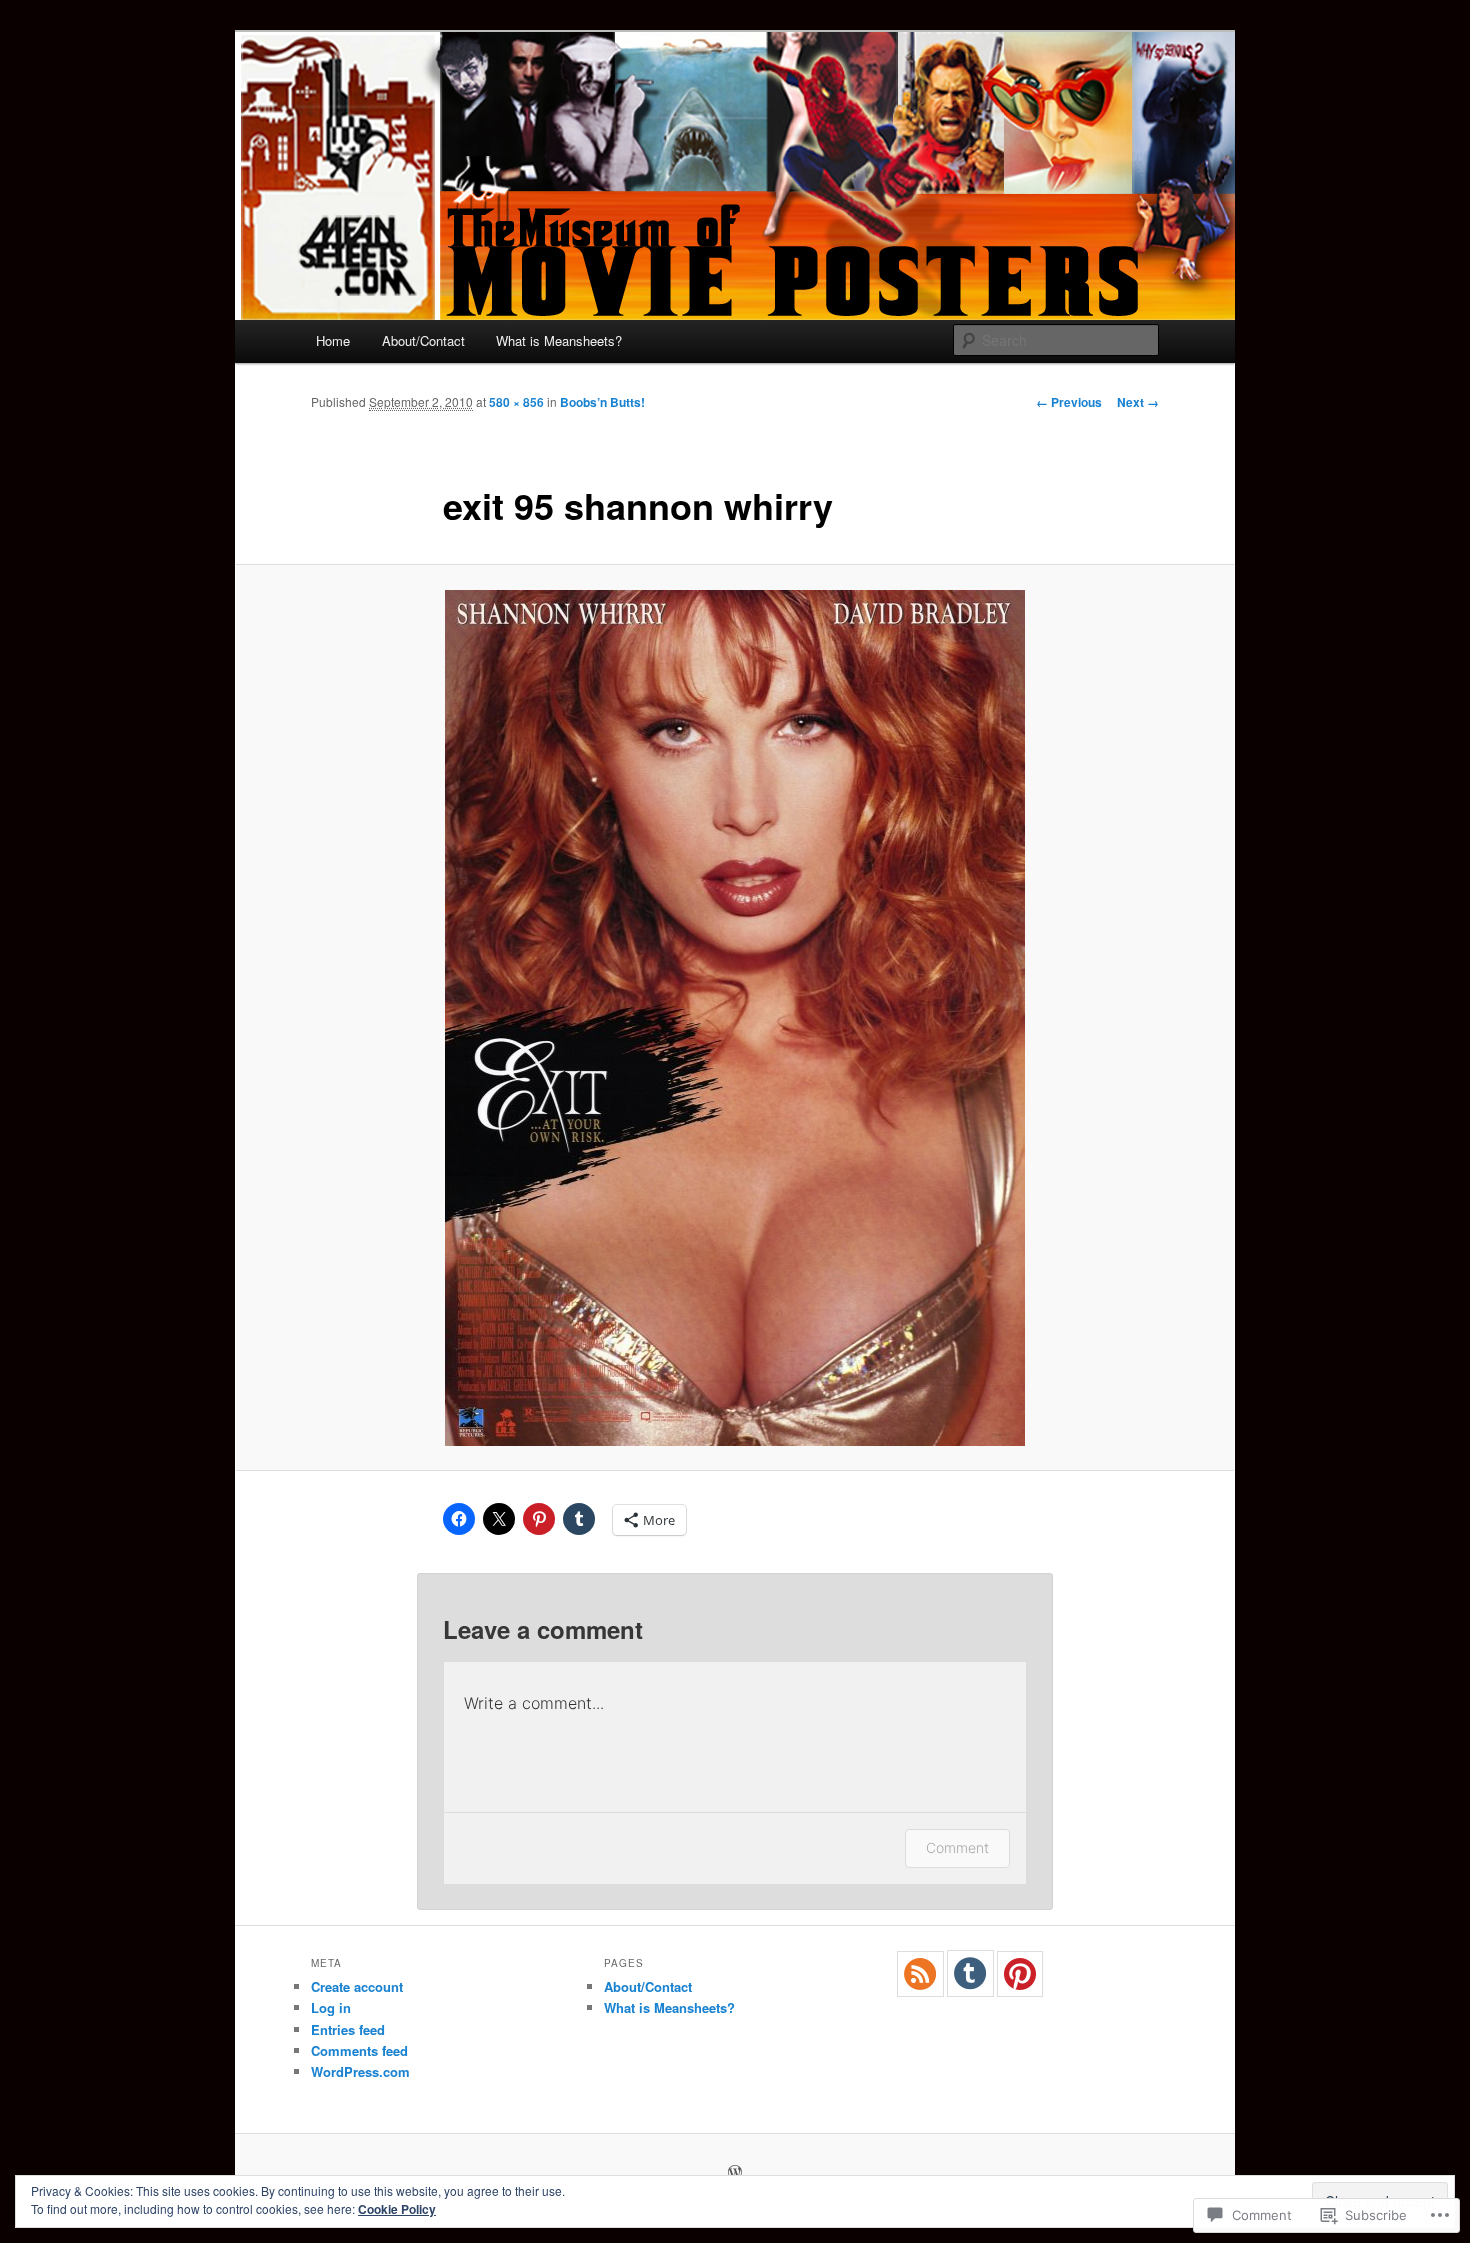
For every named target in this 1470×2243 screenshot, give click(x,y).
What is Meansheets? (559, 340)
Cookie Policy (397, 2209)
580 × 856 (516, 402)
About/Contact (423, 340)
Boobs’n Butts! (602, 402)
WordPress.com (360, 2071)
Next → (1138, 402)
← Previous (1069, 402)
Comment (957, 1847)
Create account (357, 1986)
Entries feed (348, 2029)
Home (333, 340)
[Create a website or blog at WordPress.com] (735, 2173)
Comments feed (359, 2050)
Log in (331, 2007)
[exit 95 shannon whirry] (735, 1018)
